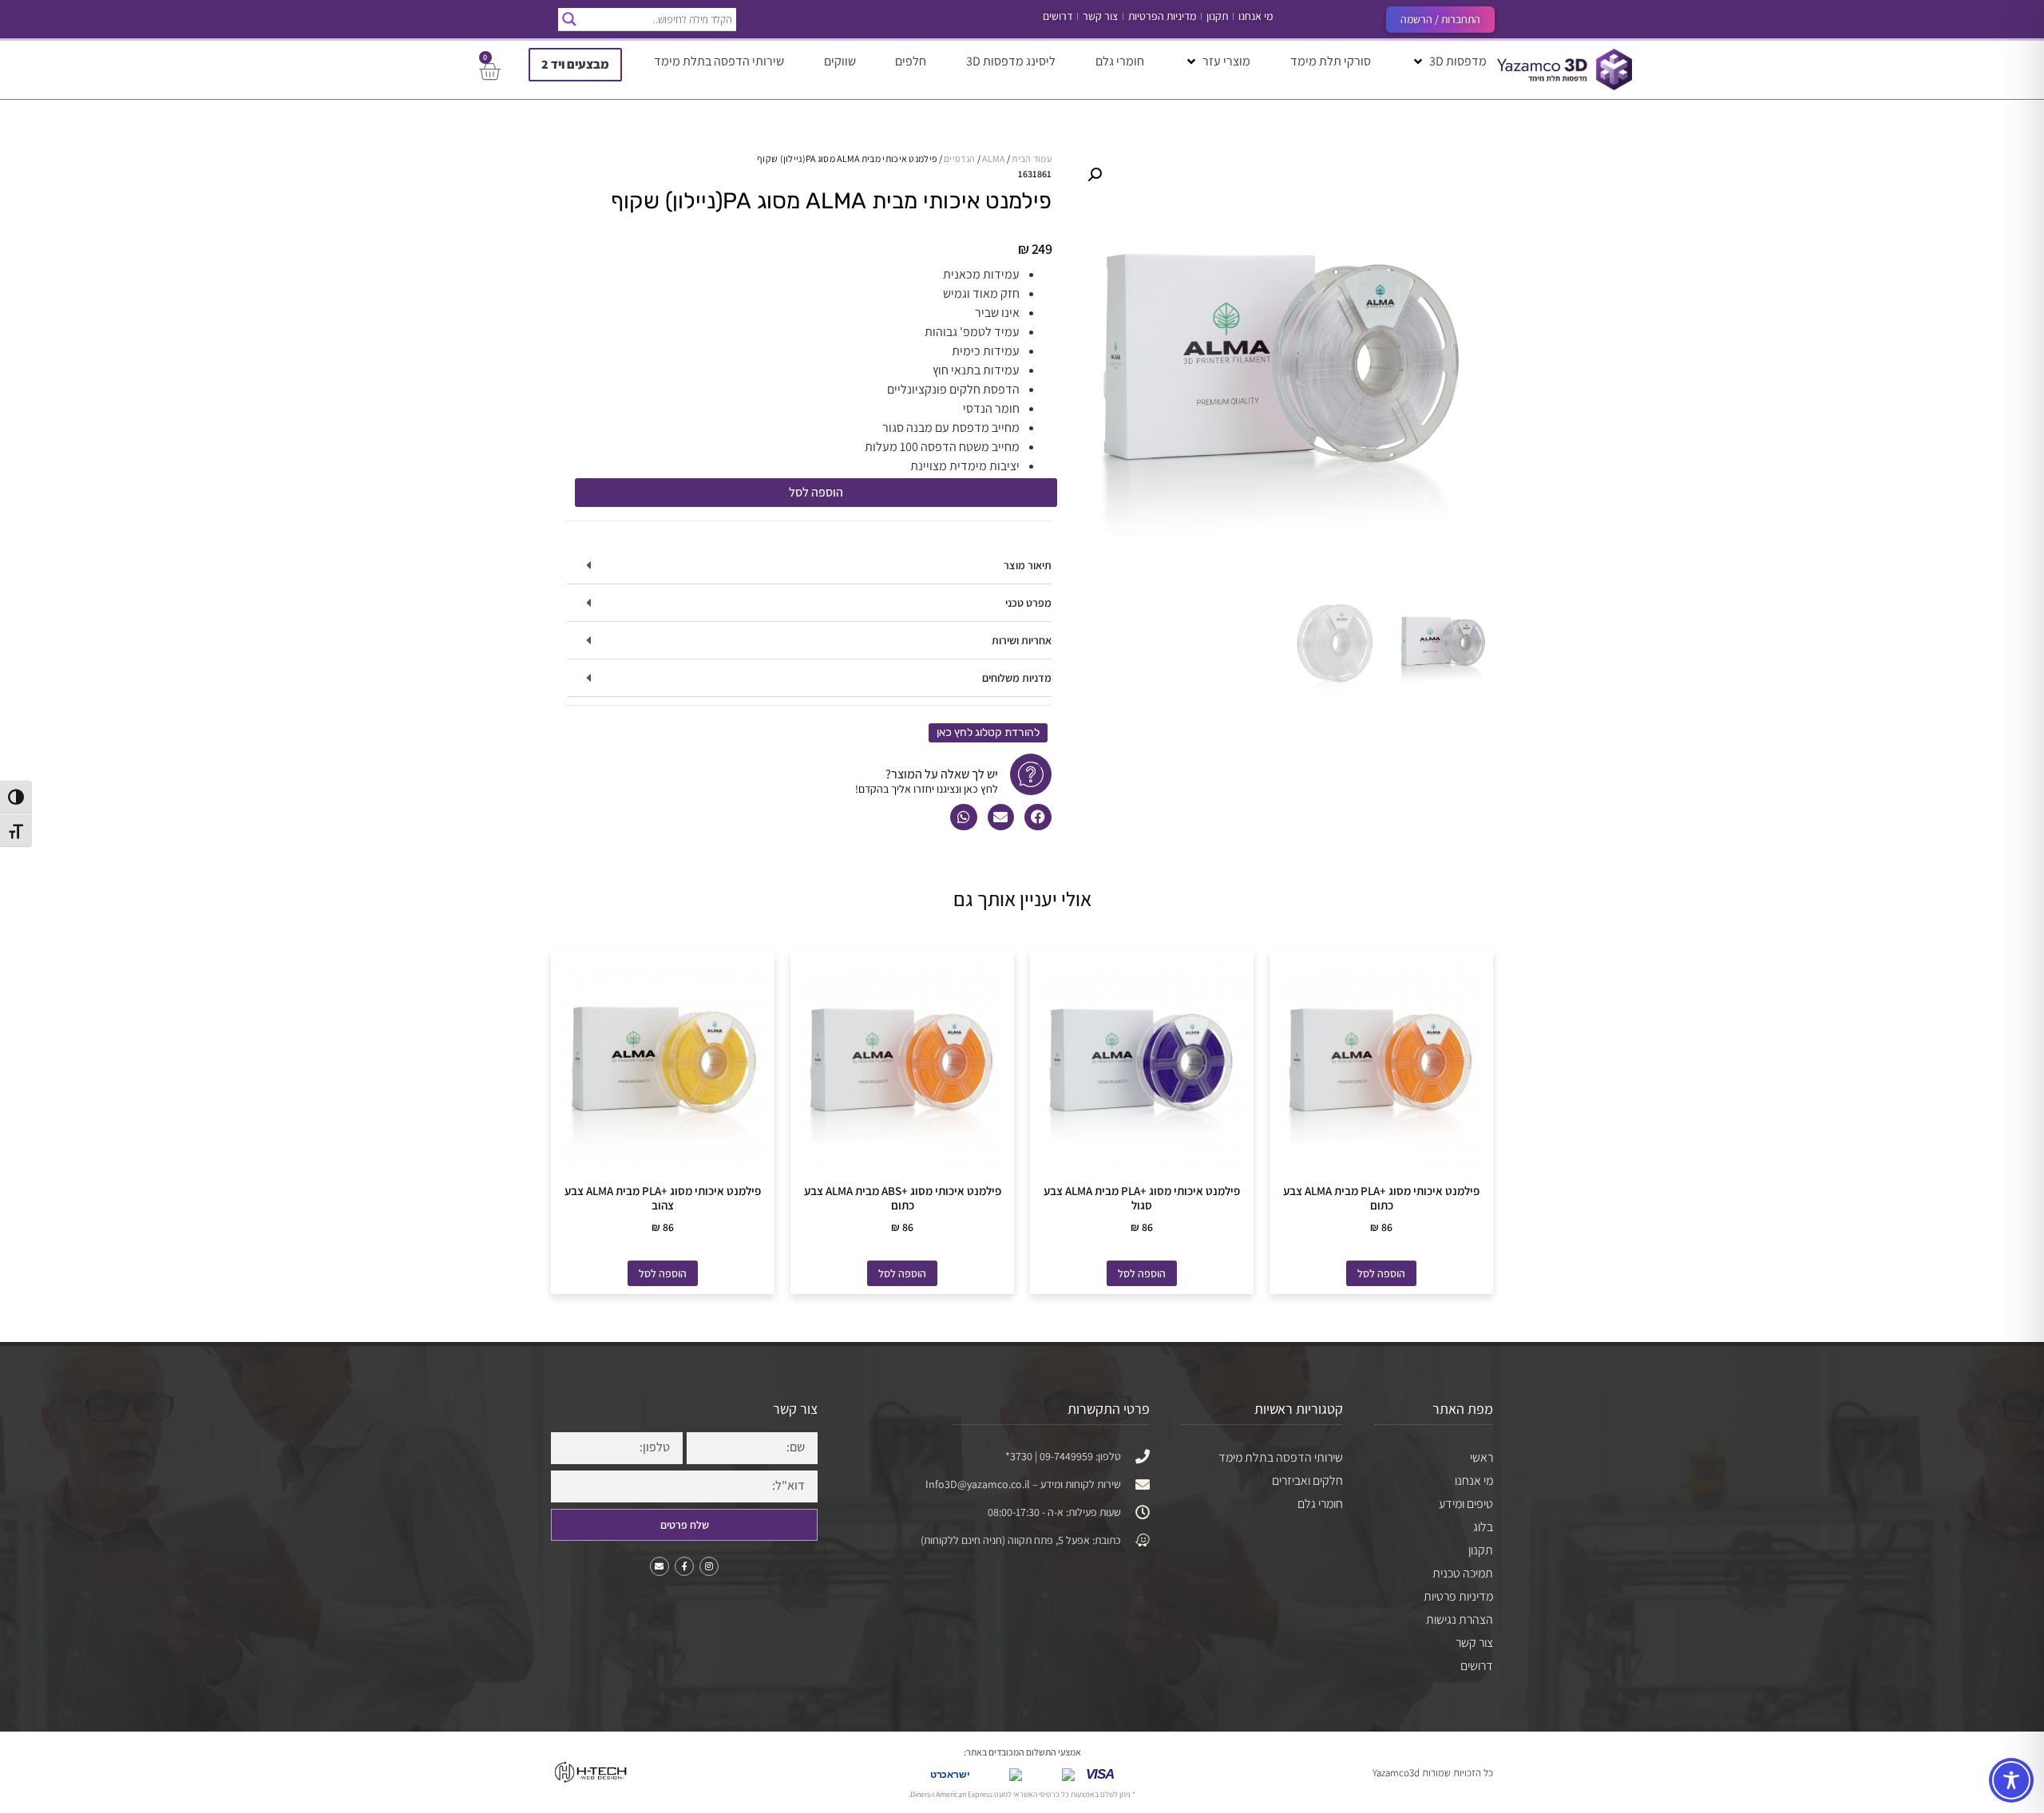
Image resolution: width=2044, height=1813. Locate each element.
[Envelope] (660, 1566)
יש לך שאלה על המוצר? (942, 774)
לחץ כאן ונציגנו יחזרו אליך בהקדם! (927, 789)
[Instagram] (709, 1566)
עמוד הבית (1032, 158)
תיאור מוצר (1028, 565)
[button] (1449, 61)
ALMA (993, 158)
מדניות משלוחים (1017, 678)
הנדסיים (959, 158)
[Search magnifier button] (569, 19)
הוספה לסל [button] (1381, 1273)
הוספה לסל (816, 492)
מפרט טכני (1028, 603)
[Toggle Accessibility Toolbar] (2011, 1780)
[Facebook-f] (684, 1566)
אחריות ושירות (1022, 640)
